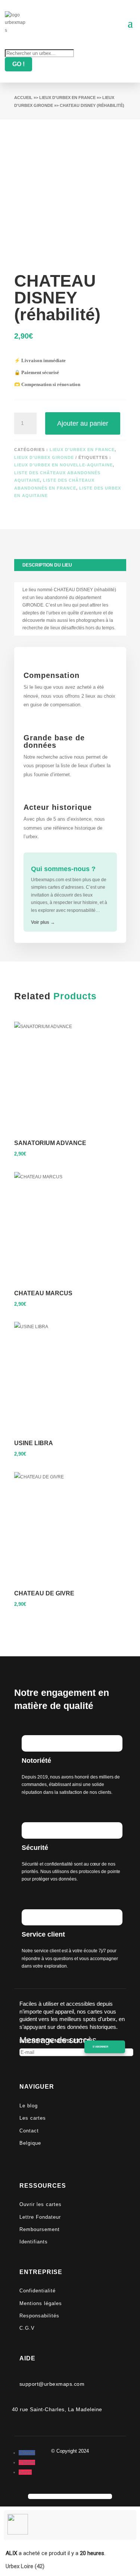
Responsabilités (39, 2316)
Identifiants (34, 2242)
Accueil (23, 98)
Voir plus (43, 922)
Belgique (30, 2143)
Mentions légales (41, 2303)
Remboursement (40, 2229)
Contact (29, 2131)
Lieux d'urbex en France (67, 98)
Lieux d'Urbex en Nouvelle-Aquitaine (63, 465)
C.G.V (27, 2328)
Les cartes (33, 2118)
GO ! (18, 64)
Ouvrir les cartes (41, 2204)
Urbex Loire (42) (25, 2566)
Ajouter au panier (83, 423)
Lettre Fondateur (40, 2217)
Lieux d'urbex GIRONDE (44, 457)
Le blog (29, 2106)
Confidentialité (38, 2291)
